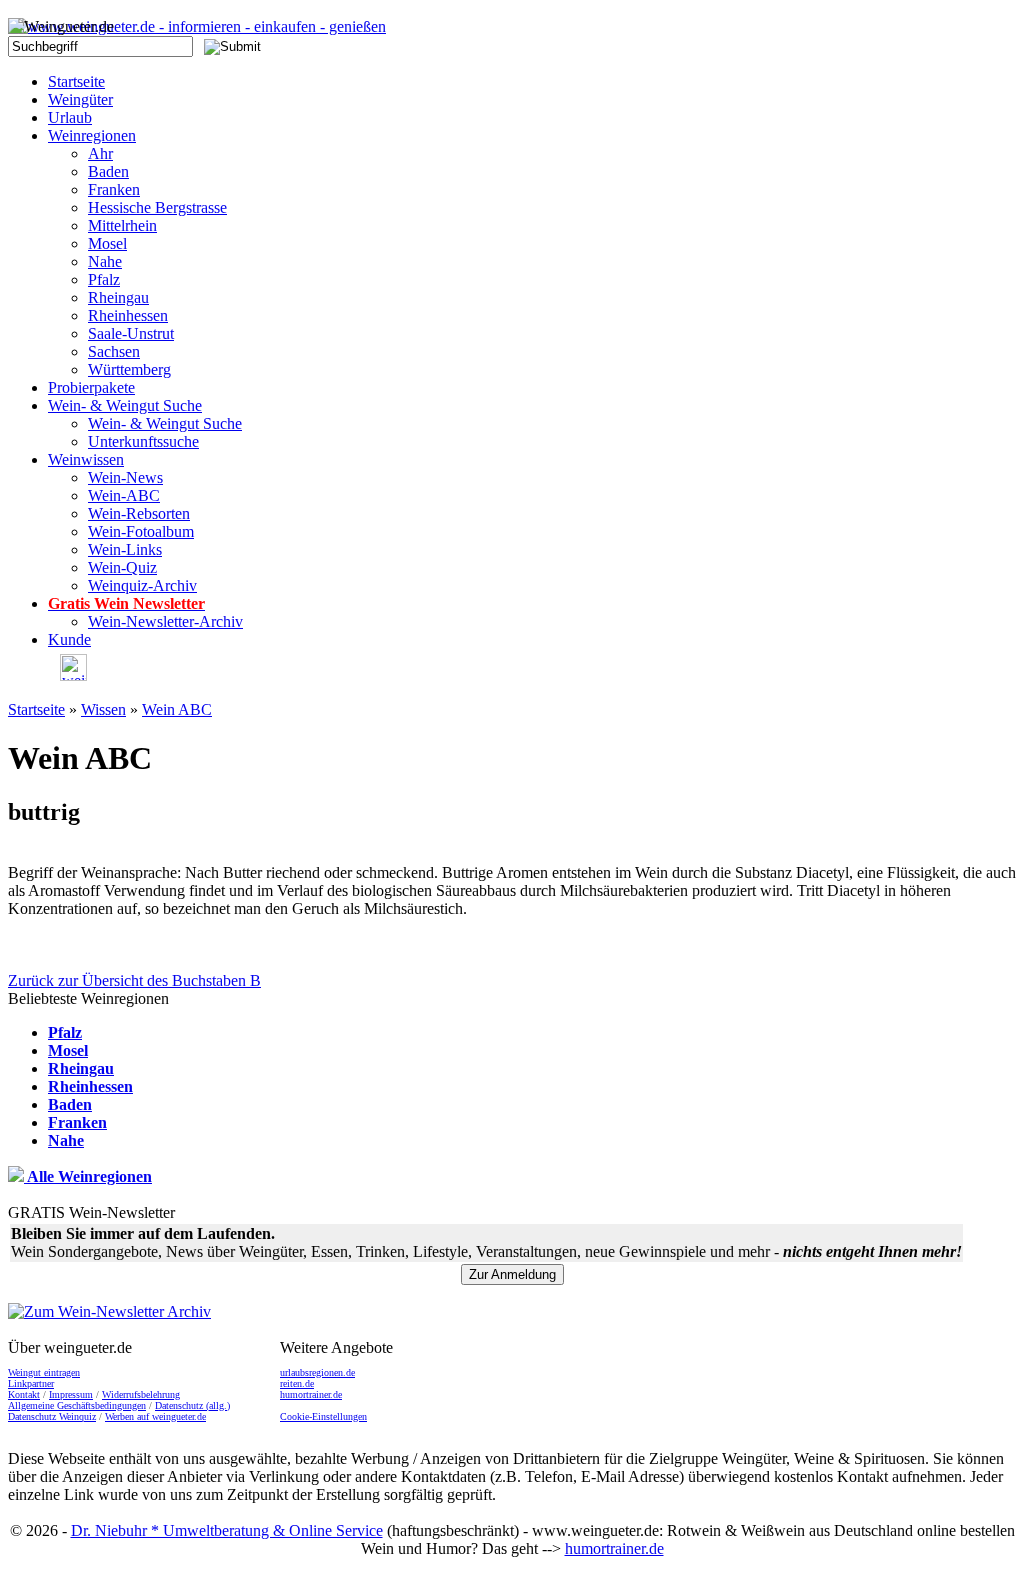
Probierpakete (91, 387)
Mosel (107, 243)
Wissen (103, 709)
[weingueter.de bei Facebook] (67, 675)
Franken (114, 189)
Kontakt (24, 1394)
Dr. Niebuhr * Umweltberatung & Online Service (227, 1530)
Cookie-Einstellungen (323, 1416)
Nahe (105, 261)
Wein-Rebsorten (139, 513)
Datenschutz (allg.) (192, 1405)
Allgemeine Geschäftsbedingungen (77, 1405)
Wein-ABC (124, 495)
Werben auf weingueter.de (155, 1416)
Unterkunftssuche (143, 441)
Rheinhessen (128, 315)
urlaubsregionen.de (317, 1372)
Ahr (100, 153)
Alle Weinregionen (88, 1176)
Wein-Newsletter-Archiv (165, 621)
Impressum (71, 1394)
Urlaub (70, 117)
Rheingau (118, 297)
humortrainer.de (311, 1394)
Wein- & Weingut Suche (125, 405)
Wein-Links (125, 549)
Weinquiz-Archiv (142, 585)
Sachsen (114, 351)
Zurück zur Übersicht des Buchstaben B (134, 980)
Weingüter (80, 99)
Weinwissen (86, 459)
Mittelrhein (122, 225)
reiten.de (297, 1383)
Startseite (76, 81)
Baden (108, 171)
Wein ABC (177, 709)
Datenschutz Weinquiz (52, 1416)
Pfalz (104, 279)
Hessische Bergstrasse (157, 207)
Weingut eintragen (44, 1372)
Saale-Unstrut (131, 333)
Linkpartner (31, 1383)
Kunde (69, 639)
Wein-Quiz (122, 567)
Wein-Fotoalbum (141, 531)
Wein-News (125, 477)
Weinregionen (92, 135)
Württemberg (129, 369)
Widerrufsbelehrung (141, 1394)
